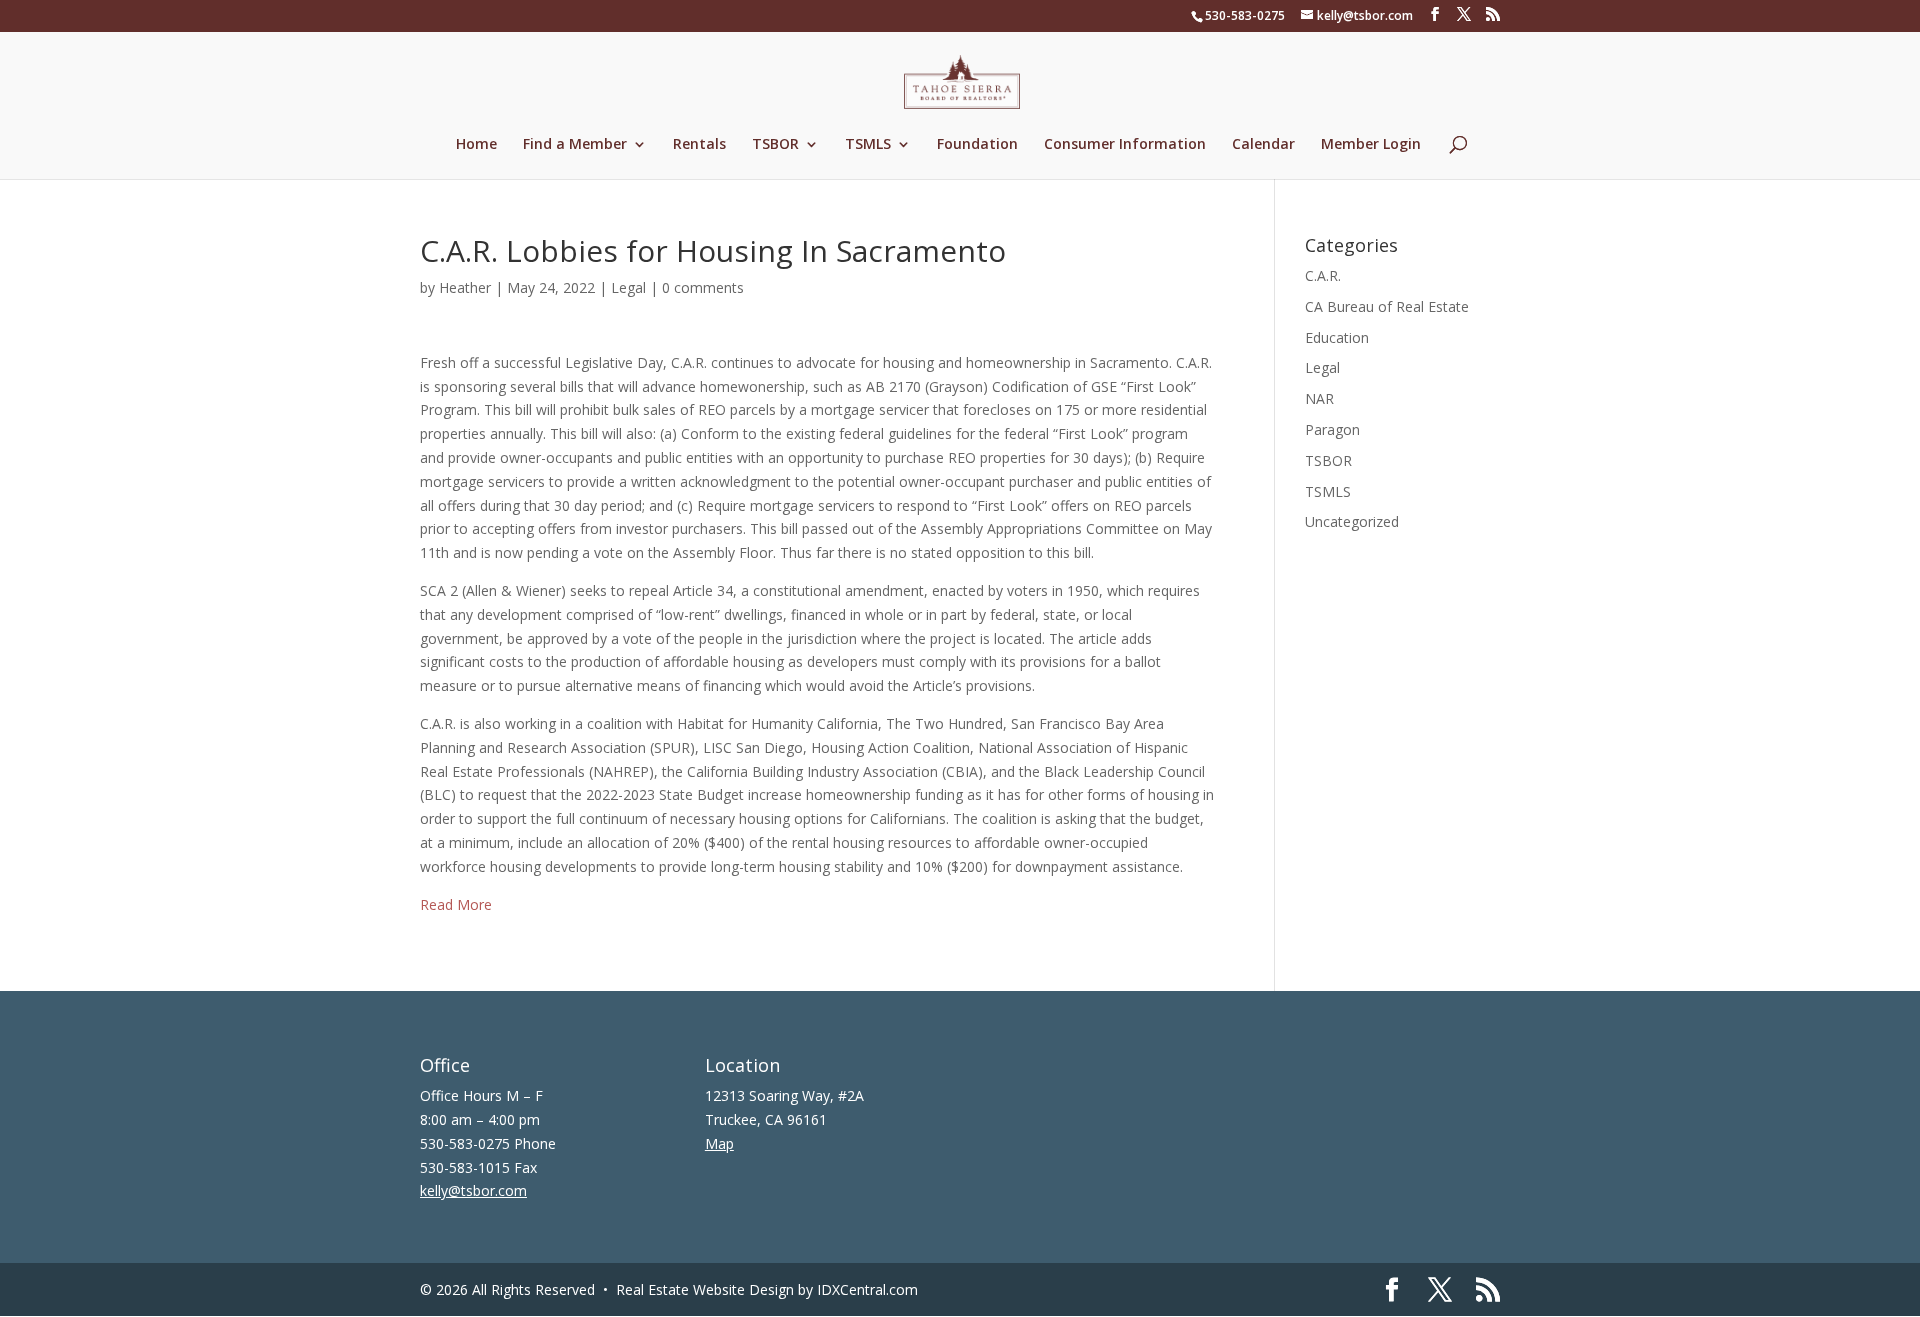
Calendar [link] (1263, 145)
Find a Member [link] (575, 145)
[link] (962, 80)
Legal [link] (628, 287)
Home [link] (476, 145)
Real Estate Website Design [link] (705, 1289)
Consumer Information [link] (1125, 145)
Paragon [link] (1332, 429)
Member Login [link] (1371, 145)
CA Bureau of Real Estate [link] (1387, 306)
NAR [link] (1319, 398)
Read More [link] (456, 904)
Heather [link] (465, 287)
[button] (1435, 14)
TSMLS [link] (868, 145)
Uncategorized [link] (1352, 521)
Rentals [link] (699, 145)
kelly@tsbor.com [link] (473, 1190)
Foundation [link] (977, 145)
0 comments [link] (703, 287)
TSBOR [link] (775, 145)
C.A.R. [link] (1323, 275)
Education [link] (1337, 337)
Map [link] (719, 1143)
